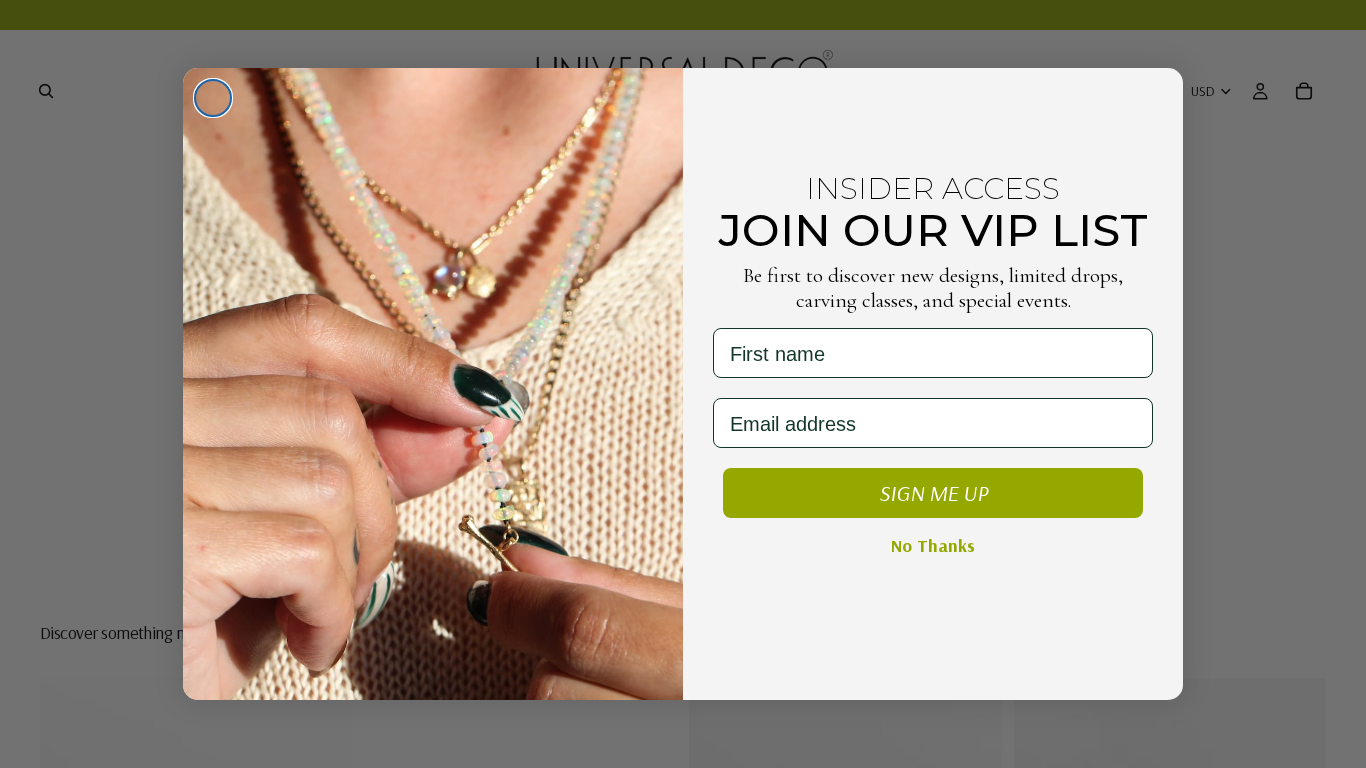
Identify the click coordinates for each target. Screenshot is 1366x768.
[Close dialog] (213, 98)
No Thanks (933, 545)
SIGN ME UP (933, 493)
